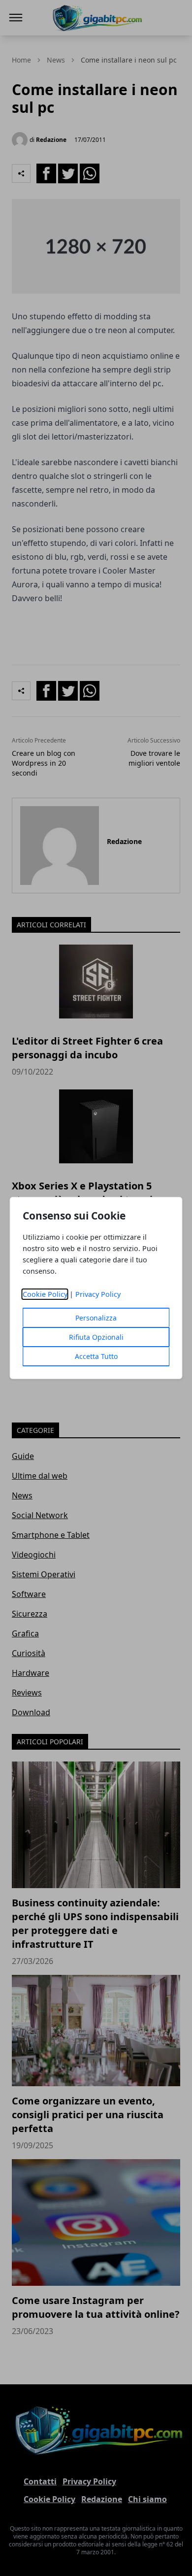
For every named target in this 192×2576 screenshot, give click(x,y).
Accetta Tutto (96, 1356)
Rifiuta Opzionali (96, 1337)
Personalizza (96, 1318)
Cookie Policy (45, 1294)
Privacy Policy (98, 1294)
